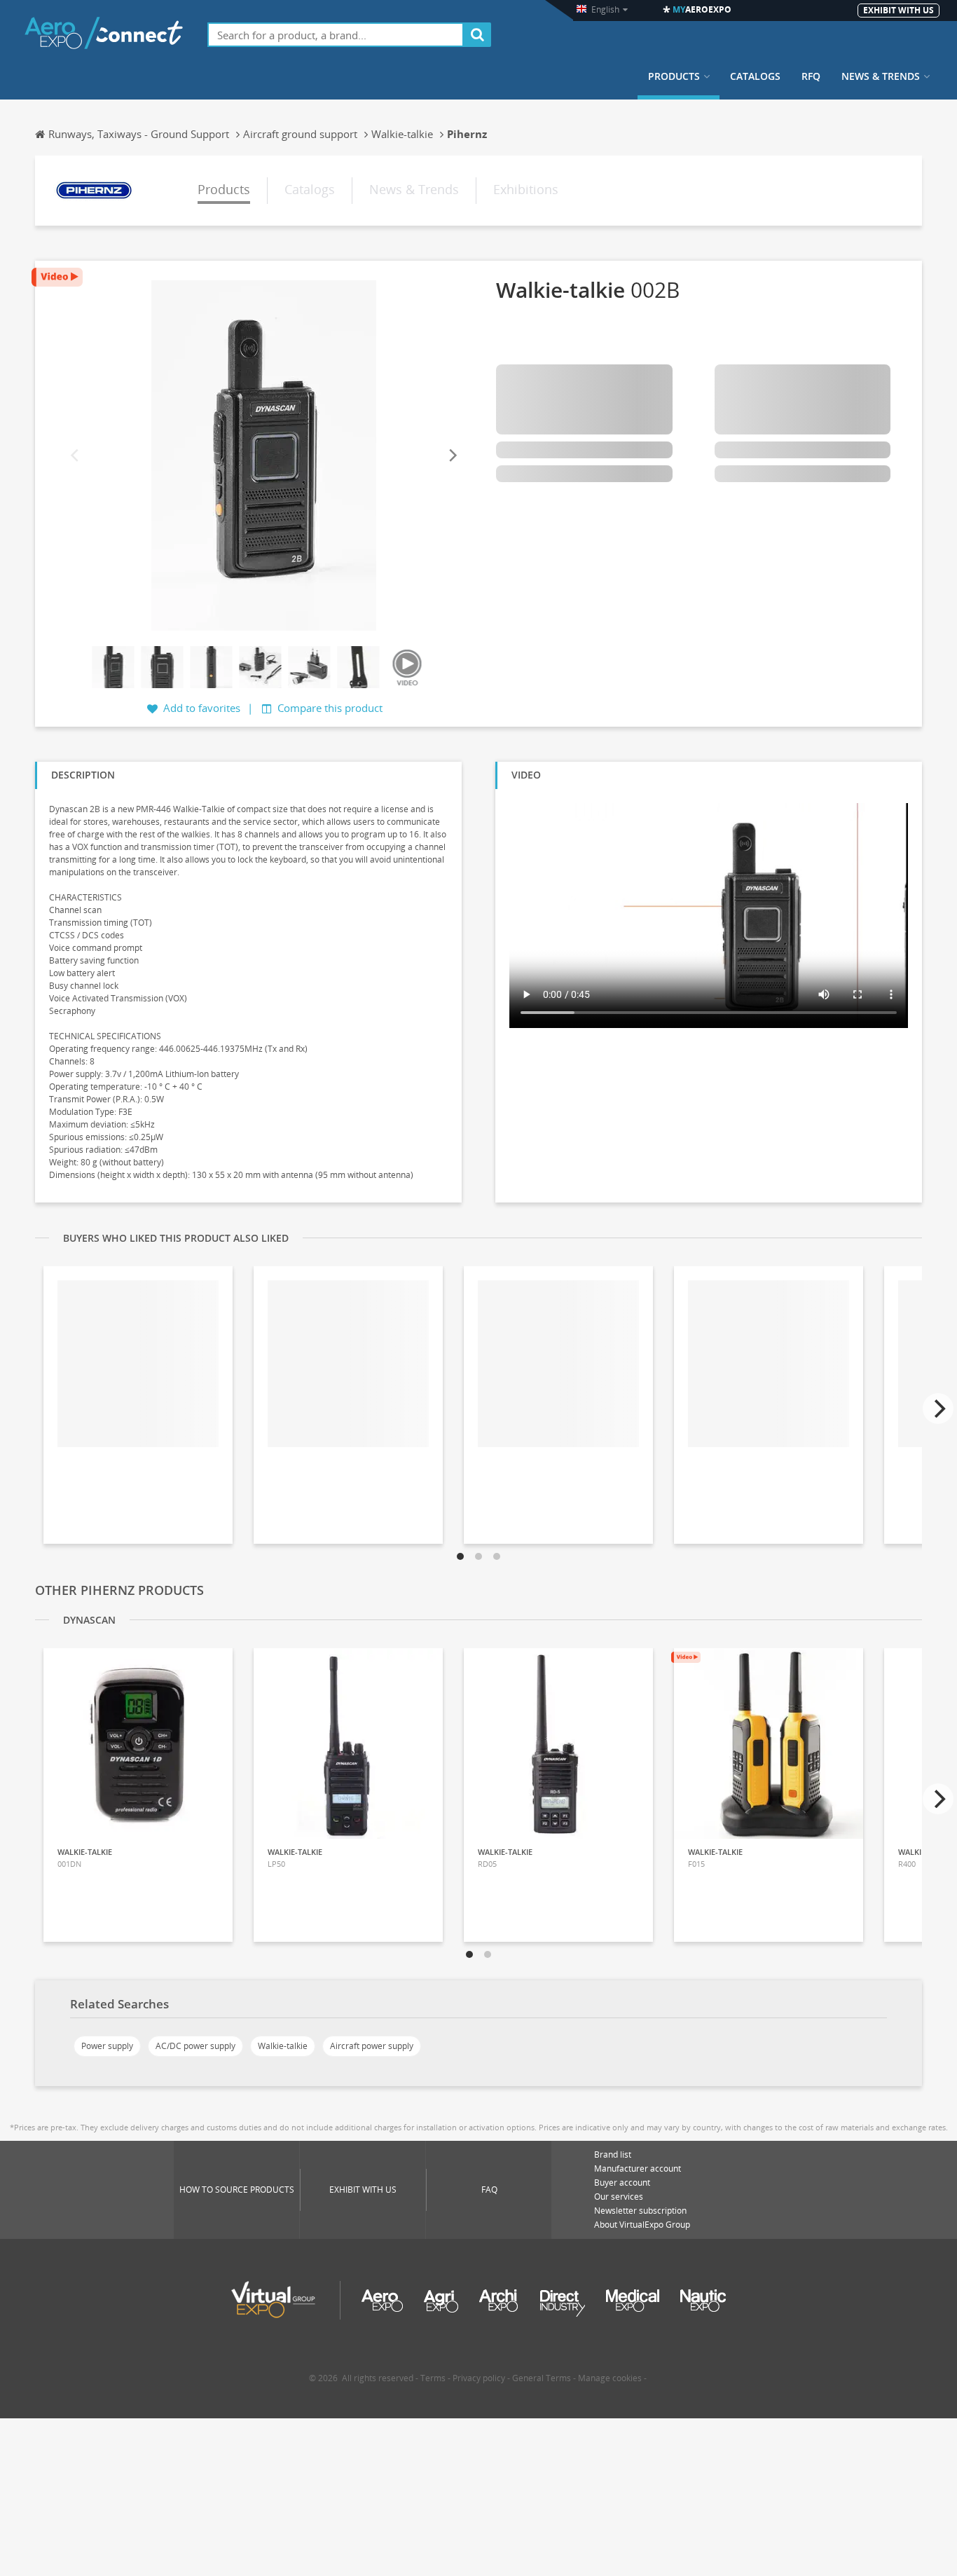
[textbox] (336, 35)
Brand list (613, 2154)
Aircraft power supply (372, 2046)
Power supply (107, 2046)
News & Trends (881, 76)
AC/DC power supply (195, 2046)
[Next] (452, 455)
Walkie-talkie (283, 2046)
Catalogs (755, 76)
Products (674, 76)
